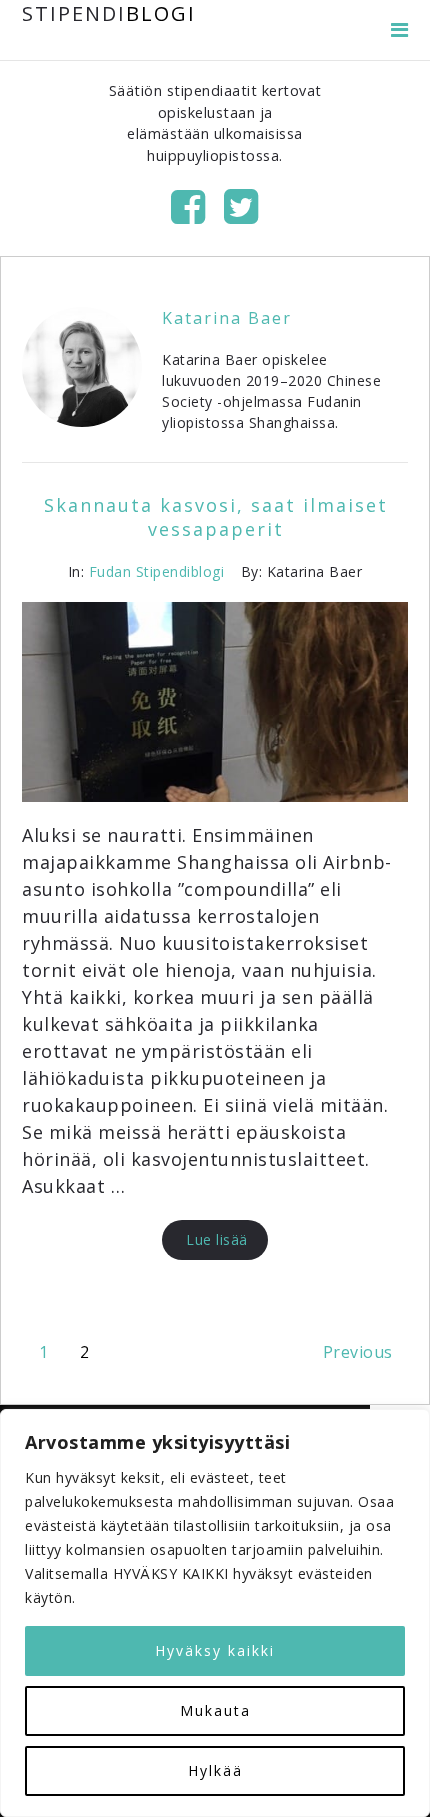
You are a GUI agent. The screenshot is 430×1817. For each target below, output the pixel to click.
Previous (358, 1352)
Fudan (110, 571)
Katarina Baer (227, 318)
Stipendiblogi (180, 571)
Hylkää (215, 1770)
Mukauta (215, 1710)
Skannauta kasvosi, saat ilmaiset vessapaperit (216, 517)
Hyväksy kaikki (215, 1650)
